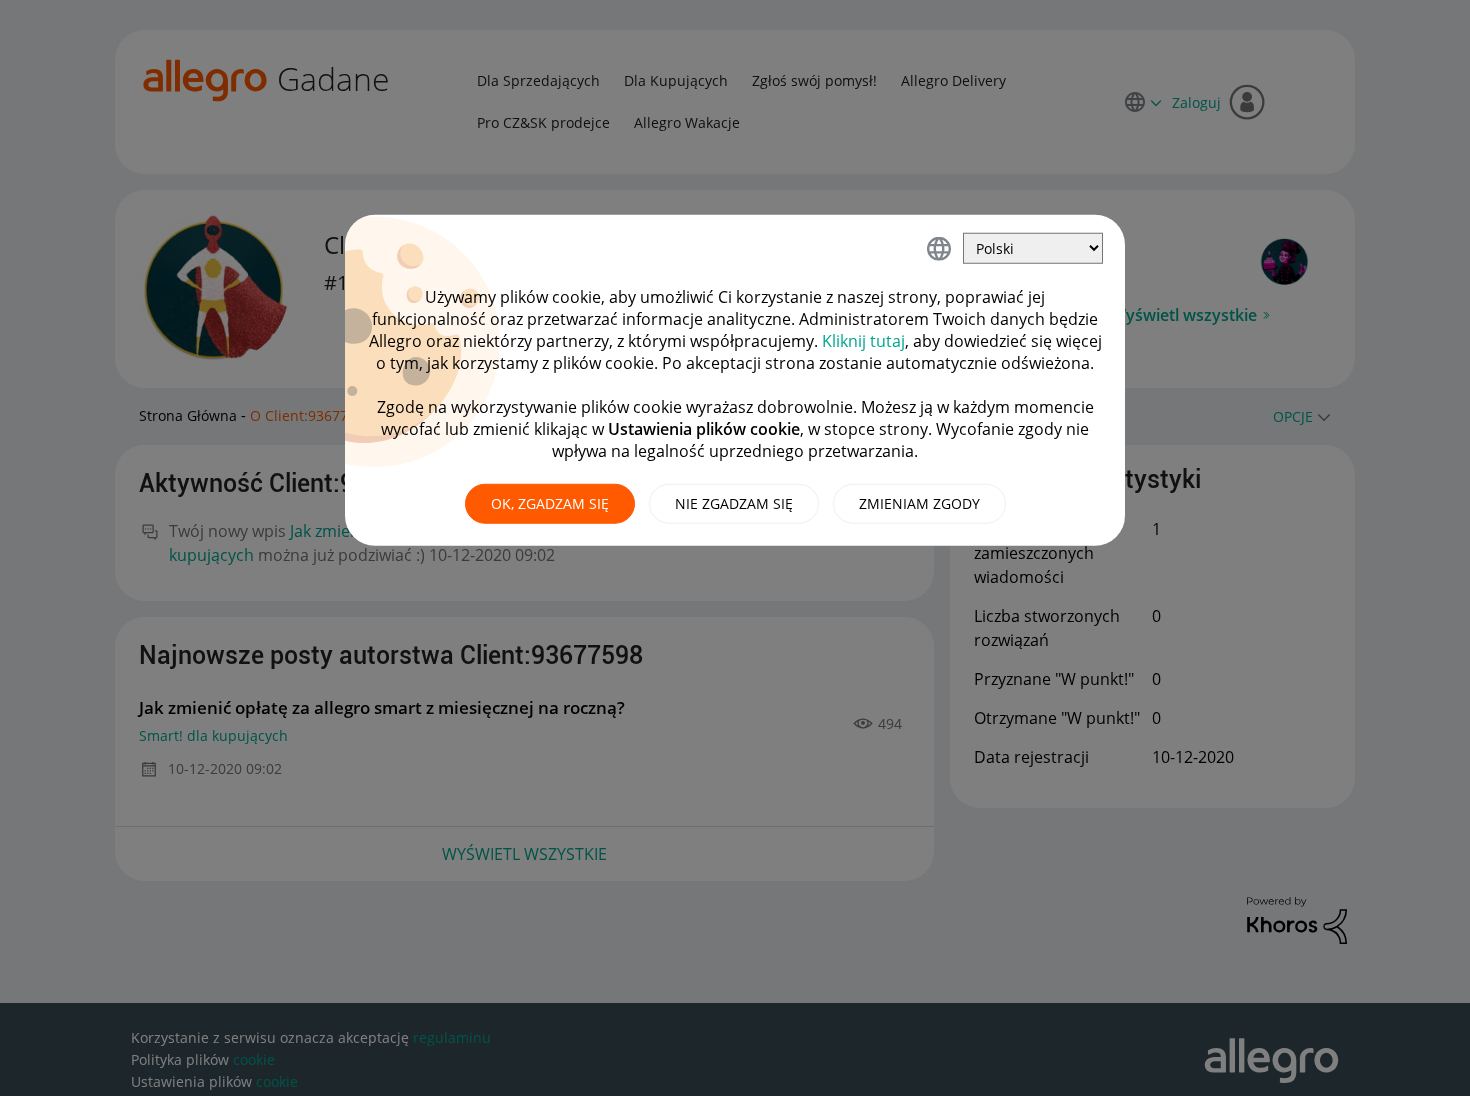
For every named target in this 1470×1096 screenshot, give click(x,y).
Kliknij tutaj (863, 341)
